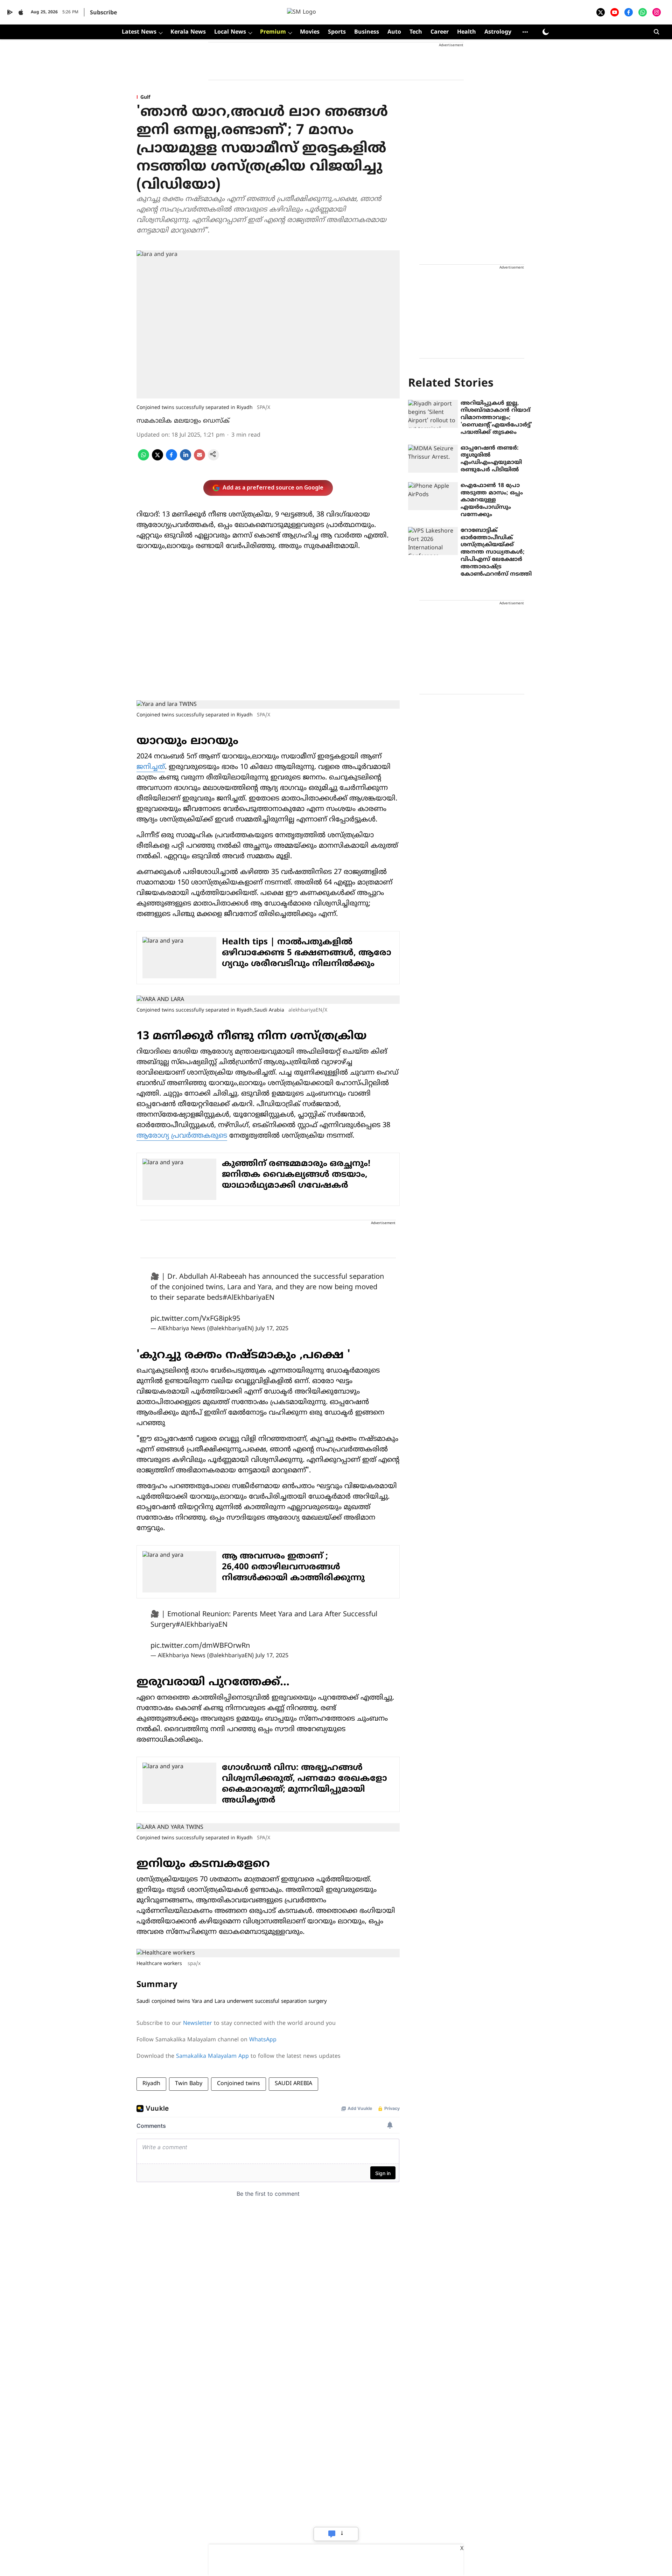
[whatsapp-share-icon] (143, 459)
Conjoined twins (239, 2084)
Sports (337, 32)
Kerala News (188, 32)
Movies (310, 32)
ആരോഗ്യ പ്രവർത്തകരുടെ (182, 1136)
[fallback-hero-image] (433, 414)
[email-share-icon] (199, 459)
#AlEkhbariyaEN (248, 1298)
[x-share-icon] (157, 459)
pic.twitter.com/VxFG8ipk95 (195, 1319)
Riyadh (151, 2084)
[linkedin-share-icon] (185, 459)
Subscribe (103, 13)
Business (367, 32)
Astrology (498, 32)
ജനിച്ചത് (151, 767)
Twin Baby (189, 2084)
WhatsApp (263, 2040)
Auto (394, 32)
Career (440, 32)
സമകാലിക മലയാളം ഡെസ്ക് (183, 421)
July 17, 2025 (272, 1329)
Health (467, 32)
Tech (416, 32)
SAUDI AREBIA (293, 2084)
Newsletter (198, 2023)
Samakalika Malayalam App (212, 2056)
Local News (230, 32)
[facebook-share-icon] (171, 459)
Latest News (139, 32)
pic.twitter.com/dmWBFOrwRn (200, 1646)
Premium (273, 32)
